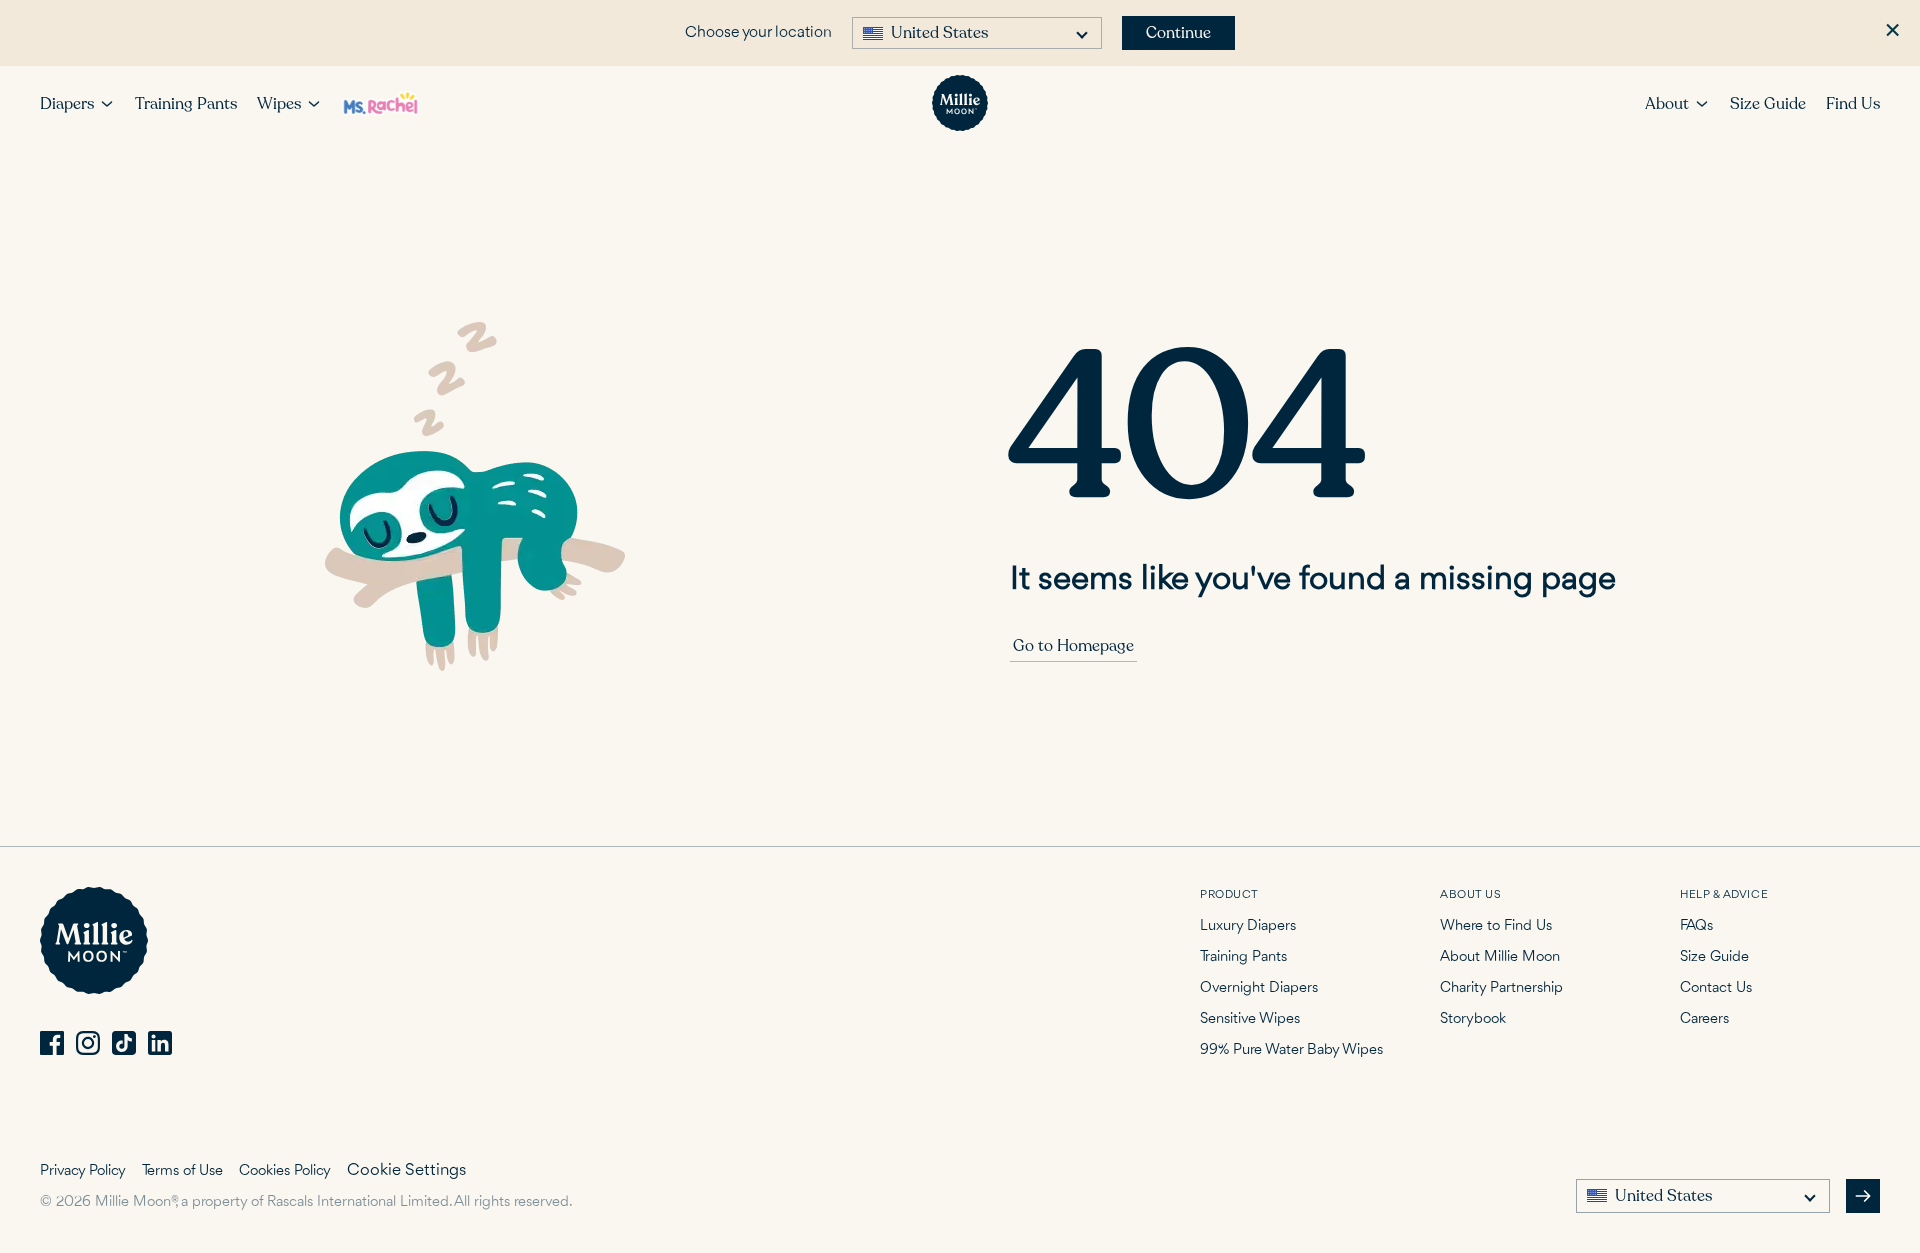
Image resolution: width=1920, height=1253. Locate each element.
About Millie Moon (1500, 957)
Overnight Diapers (1259, 988)
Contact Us (1716, 988)
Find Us (1853, 104)
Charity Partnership (1501, 988)
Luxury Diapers (1248, 926)
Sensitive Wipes (1250, 1019)
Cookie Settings (406, 1170)
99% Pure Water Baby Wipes (1291, 1050)
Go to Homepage (1073, 646)
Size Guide (1768, 104)
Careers (1704, 1019)
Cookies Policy (285, 1171)
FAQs (1696, 926)
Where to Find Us (1496, 926)
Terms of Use (182, 1171)
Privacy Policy (83, 1171)
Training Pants (186, 104)
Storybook (1473, 1019)
